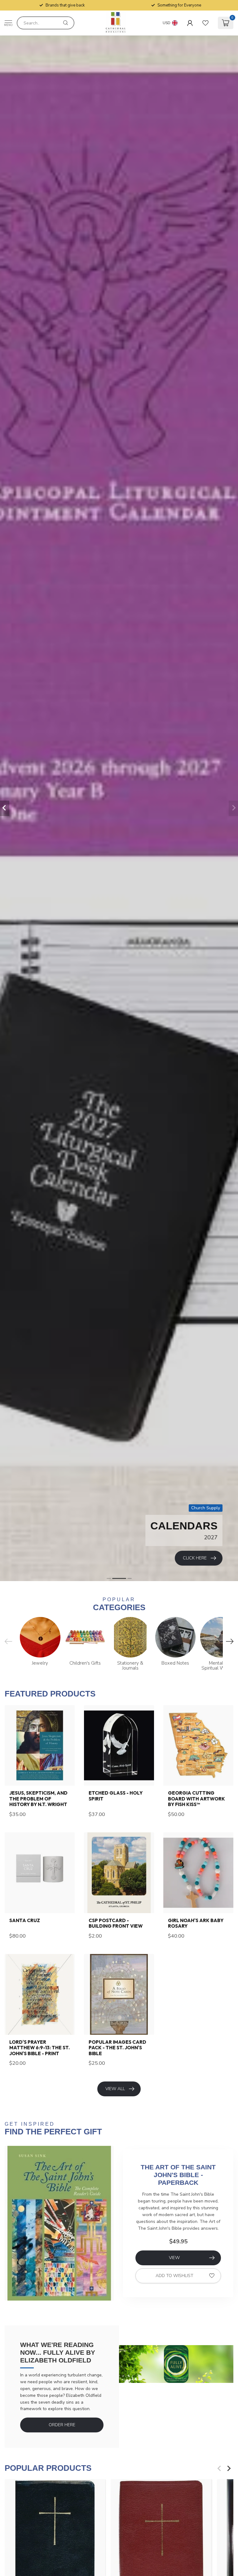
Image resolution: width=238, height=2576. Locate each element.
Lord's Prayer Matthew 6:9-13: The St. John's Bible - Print (40, 2048)
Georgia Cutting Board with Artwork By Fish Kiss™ (196, 1799)
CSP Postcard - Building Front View (116, 1923)
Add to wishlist (174, 2276)
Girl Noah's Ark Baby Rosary (196, 1923)
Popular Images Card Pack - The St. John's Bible (117, 2048)
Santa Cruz (25, 1921)
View (174, 2258)
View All (115, 2089)
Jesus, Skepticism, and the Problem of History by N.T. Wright (38, 1799)
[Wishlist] (205, 23)
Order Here (62, 2425)
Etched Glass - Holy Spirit (116, 1796)
